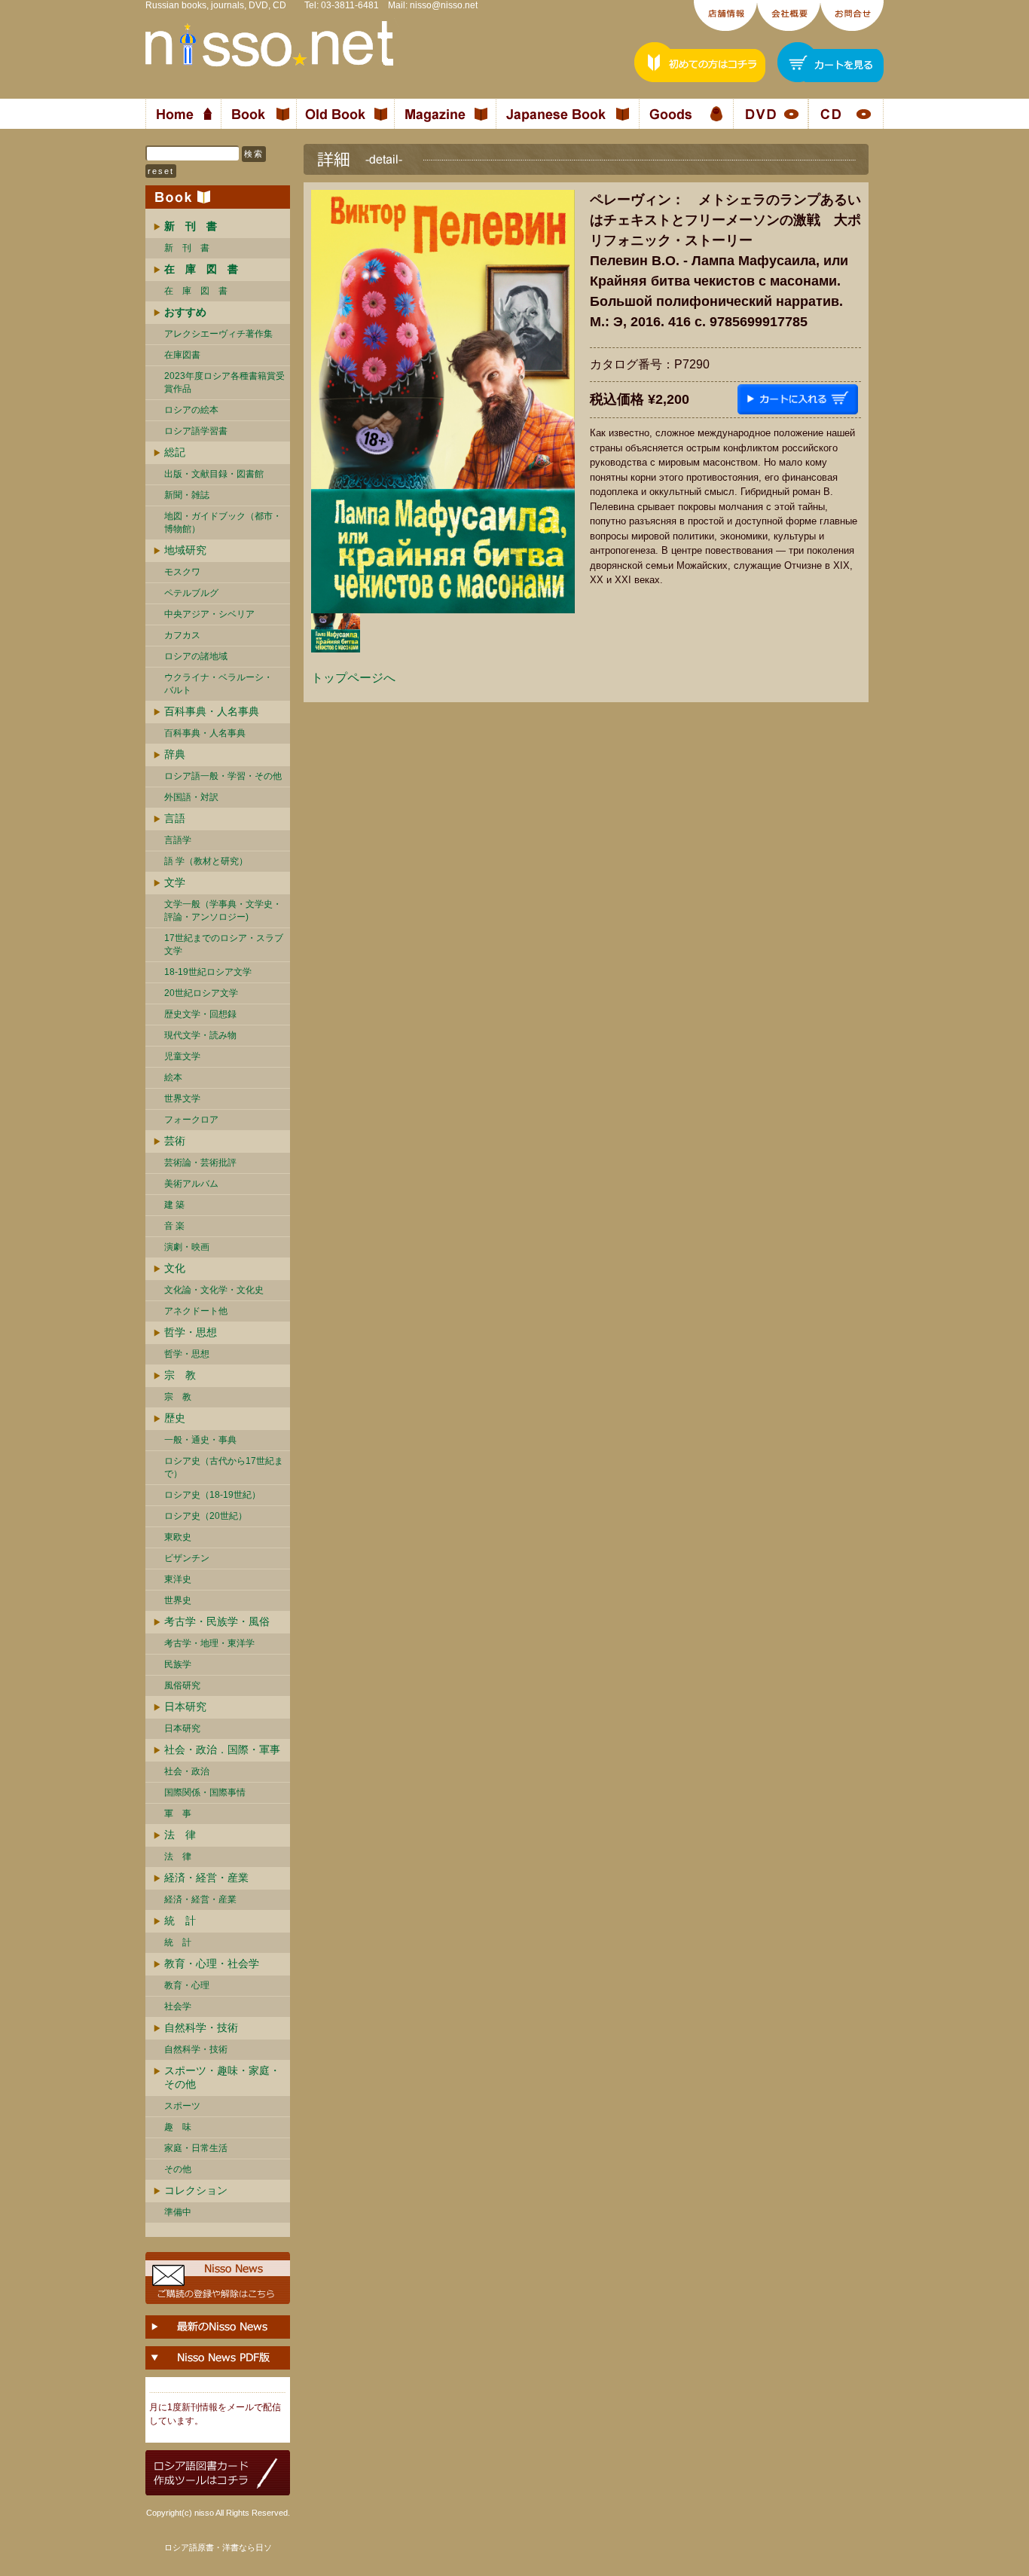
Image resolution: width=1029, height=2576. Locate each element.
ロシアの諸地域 (196, 656)
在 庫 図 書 (196, 291)
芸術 (175, 1141)
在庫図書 (182, 355)
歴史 (175, 1418)
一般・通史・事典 (200, 1440)
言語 (175, 818)
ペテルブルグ (191, 593)
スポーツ (182, 2106)
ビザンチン (187, 1558)
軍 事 (178, 1814)
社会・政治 (187, 1771)
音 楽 (174, 1226)
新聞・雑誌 (187, 495)
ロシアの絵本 (191, 410)
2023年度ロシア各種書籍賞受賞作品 (224, 382)
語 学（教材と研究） (206, 861)
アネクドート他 (196, 1311)
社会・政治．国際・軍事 (222, 1749)
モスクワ (182, 572)
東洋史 (178, 1579)
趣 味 (178, 2127)
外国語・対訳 (191, 797)
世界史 (178, 1600)
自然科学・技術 (201, 2027)
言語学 (178, 840)
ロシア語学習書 (196, 431)
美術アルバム (191, 1184)
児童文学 (182, 1056)
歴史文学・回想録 (200, 1014)
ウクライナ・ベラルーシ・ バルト (218, 684)
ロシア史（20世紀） (206, 1516)
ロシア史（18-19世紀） (212, 1495)
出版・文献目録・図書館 (214, 474)
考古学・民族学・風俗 (217, 1621)
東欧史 (178, 1537)
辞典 (175, 754)
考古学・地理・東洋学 (209, 1643)
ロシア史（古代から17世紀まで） (224, 1467)
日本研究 (185, 1707)
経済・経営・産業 (206, 1878)
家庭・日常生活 (196, 2148)
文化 (175, 1268)
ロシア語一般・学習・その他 (223, 776)
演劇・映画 (187, 1247)
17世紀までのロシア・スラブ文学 (224, 944)
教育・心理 (187, 1985)
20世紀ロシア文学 (201, 993)
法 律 (180, 1835)
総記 (175, 452)
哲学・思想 (191, 1332)
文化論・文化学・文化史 (214, 1290)
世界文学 (182, 1099)
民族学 (178, 1664)
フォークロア (191, 1120)
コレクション (196, 2190)
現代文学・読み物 (200, 1035)
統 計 (180, 1921)
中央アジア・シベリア (209, 614)
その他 (178, 2169)
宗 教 (180, 1375)
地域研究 (185, 550)
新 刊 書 (187, 248)
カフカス (182, 635)
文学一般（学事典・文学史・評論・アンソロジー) (223, 911)
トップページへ (353, 678)
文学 (175, 882)
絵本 (173, 1077)
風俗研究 (182, 1685)
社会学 (178, 2006)
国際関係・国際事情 (205, 1792)
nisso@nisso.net (444, 5)
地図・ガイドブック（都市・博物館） (223, 523)
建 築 (174, 1205)
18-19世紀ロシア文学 (208, 972)
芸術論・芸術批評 (200, 1163)
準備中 (178, 2212)
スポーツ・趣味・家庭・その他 (222, 2077)
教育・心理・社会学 (212, 1963)
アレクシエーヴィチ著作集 (218, 334)
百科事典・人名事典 (212, 711)
